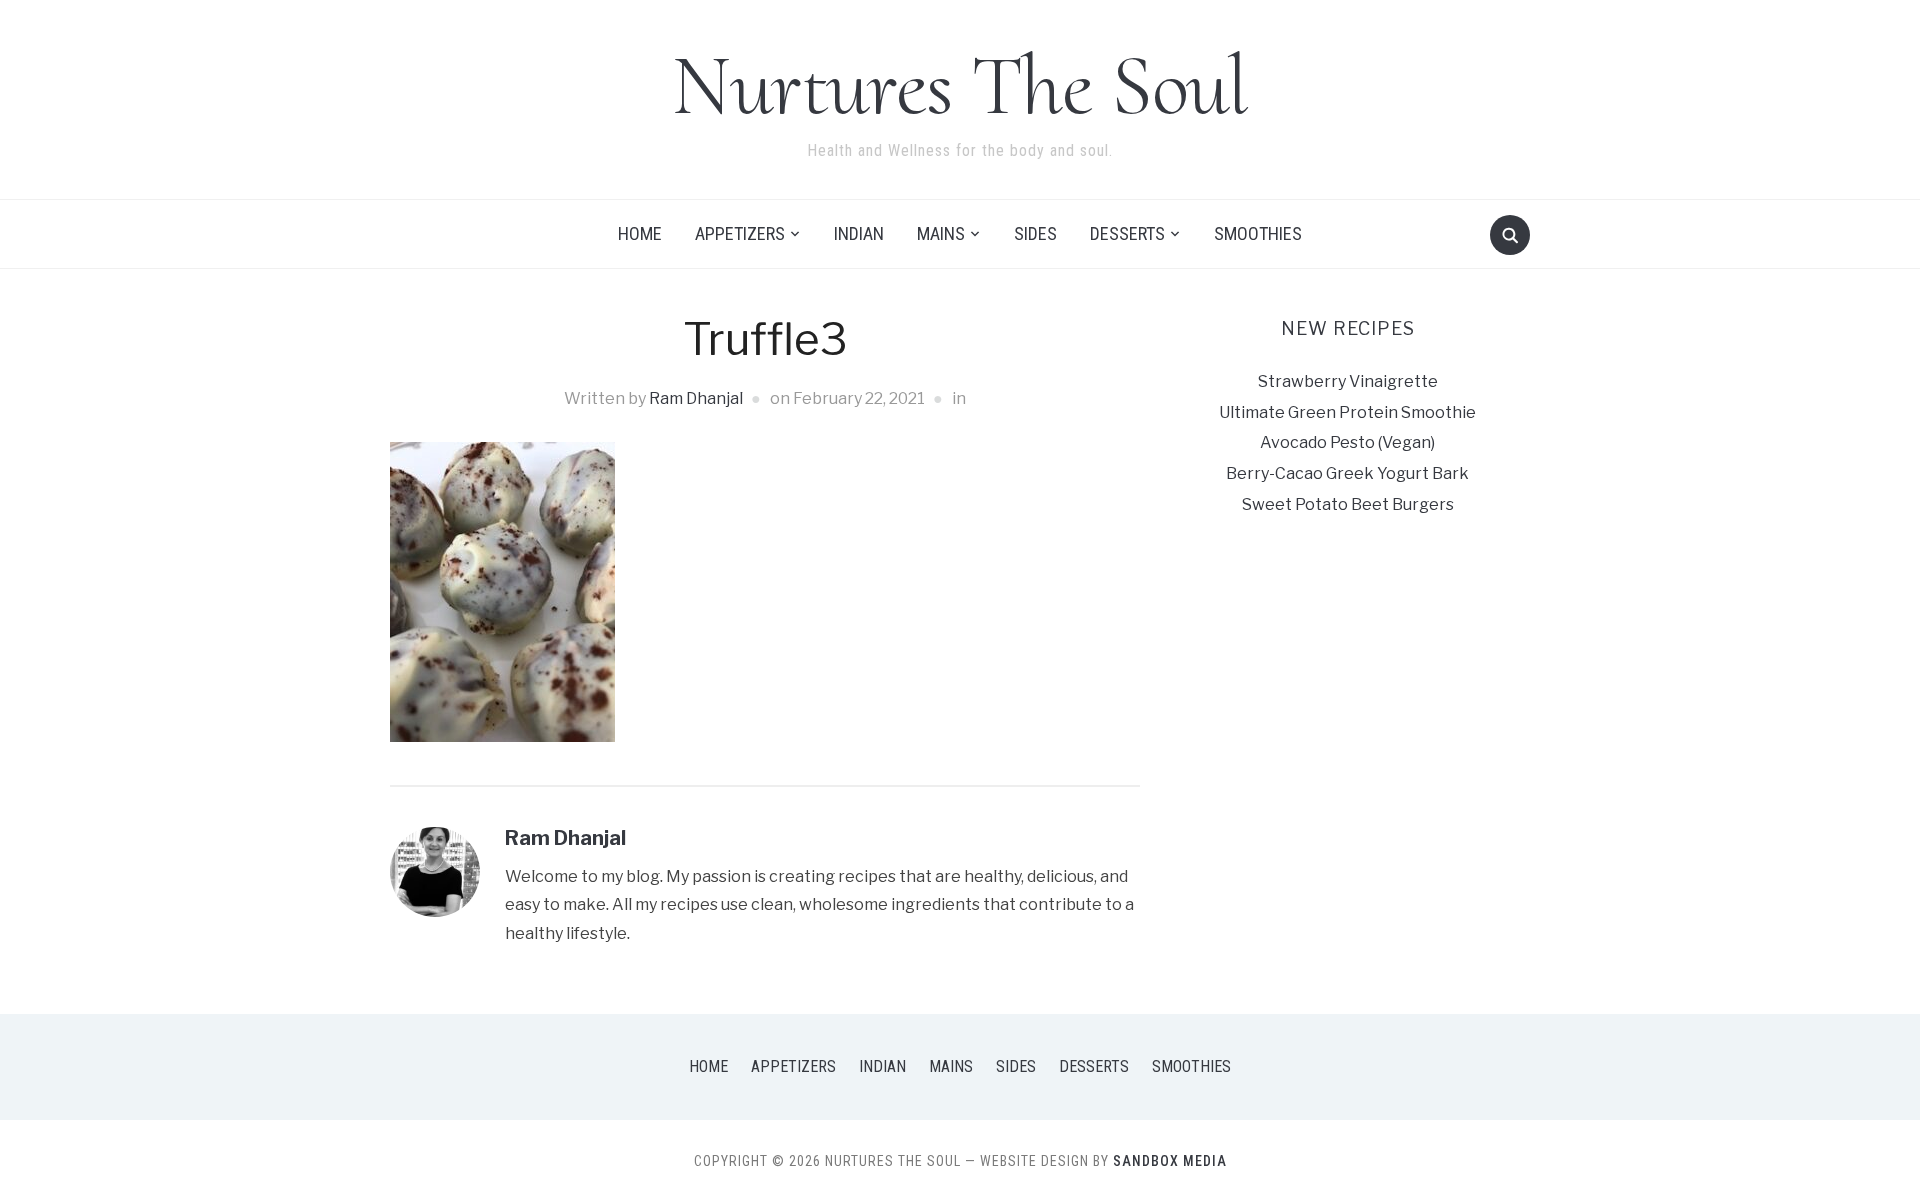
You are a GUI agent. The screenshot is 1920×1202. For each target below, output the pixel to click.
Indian (859, 233)
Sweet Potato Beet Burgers (1348, 504)
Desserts (1127, 233)
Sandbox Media (1170, 1161)
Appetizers (740, 233)
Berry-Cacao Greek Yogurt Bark (1347, 473)
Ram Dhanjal (696, 398)
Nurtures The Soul (960, 85)
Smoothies (1258, 233)
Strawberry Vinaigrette (1348, 381)
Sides (1035, 233)
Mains (941, 233)
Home (640, 233)
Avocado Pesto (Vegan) (1347, 442)
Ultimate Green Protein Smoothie (1347, 412)
